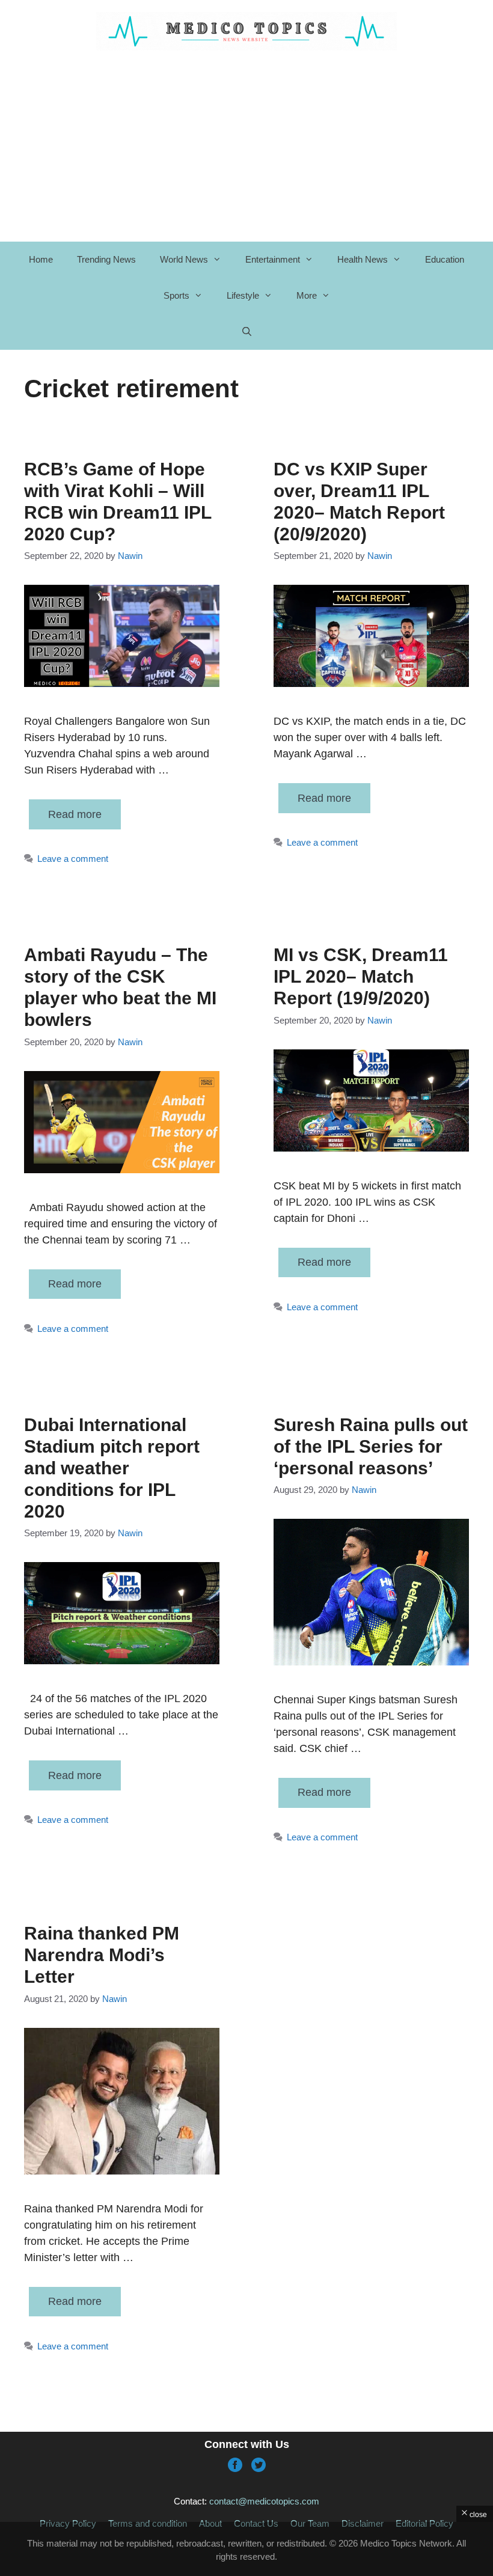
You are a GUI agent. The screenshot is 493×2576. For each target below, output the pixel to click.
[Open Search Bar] (246, 332)
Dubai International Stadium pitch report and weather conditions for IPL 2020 (112, 1468)
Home (41, 259)
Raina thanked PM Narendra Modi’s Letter (102, 1955)
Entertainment (273, 259)
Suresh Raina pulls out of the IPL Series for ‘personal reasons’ (371, 1446)
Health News (363, 259)
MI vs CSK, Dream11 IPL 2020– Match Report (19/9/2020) (361, 976)
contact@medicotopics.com (264, 2501)
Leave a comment (73, 859)
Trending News (106, 259)
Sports (176, 295)
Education (445, 259)
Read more (75, 814)
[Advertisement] (246, 2549)
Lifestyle (243, 295)
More (307, 295)
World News (184, 259)
